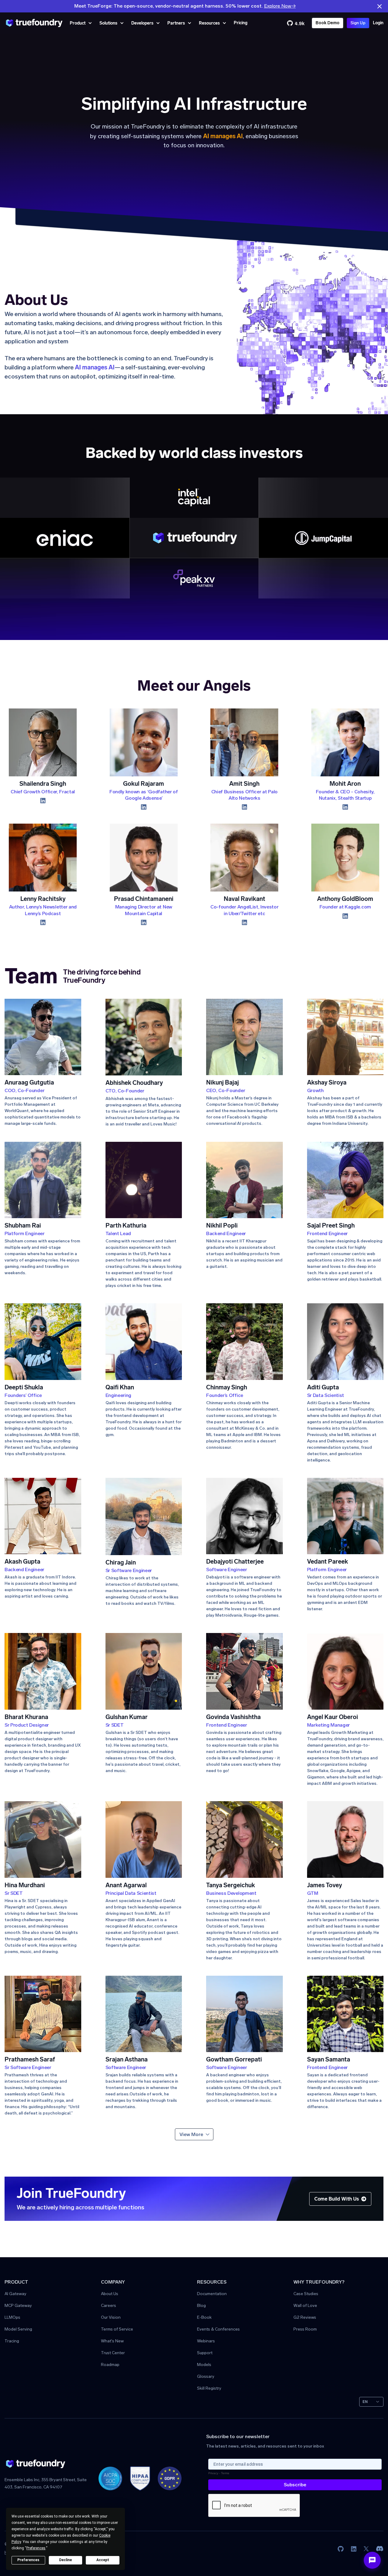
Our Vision (111, 2318)
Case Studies (306, 2294)
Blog (201, 2306)
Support (205, 2353)
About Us (110, 2294)
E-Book (204, 2318)
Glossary (206, 2377)
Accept (103, 2560)
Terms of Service (117, 2329)
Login (378, 23)
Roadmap (110, 2365)
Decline (65, 2560)
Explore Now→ (280, 6)
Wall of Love (305, 2306)
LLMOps (12, 2318)
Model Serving (18, 2329)
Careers (109, 2306)
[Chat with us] (372, 2560)
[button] (81, 23)
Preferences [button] (36, 2548)
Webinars (206, 2341)
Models (204, 2365)
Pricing (241, 23)
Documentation (212, 2294)
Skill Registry (209, 2389)
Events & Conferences (218, 2329)
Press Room (305, 2329)
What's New (112, 2341)
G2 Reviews (305, 2318)
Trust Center (113, 2353)
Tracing (12, 2341)
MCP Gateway (18, 2306)
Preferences (28, 2560)
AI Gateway (15, 2294)
